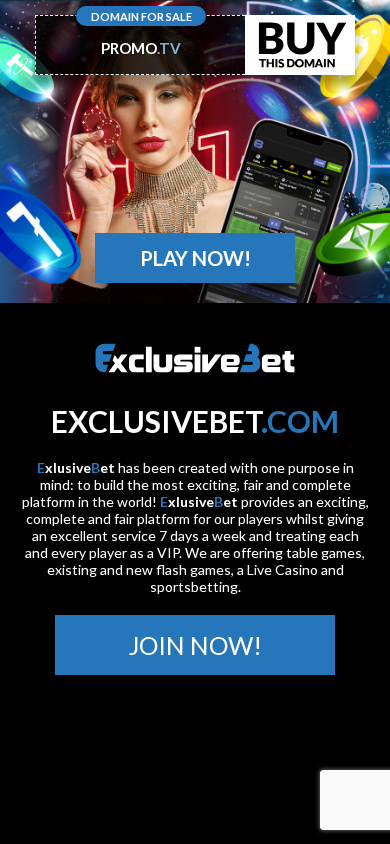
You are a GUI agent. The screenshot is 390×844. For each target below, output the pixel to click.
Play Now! (195, 258)
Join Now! (195, 645)
